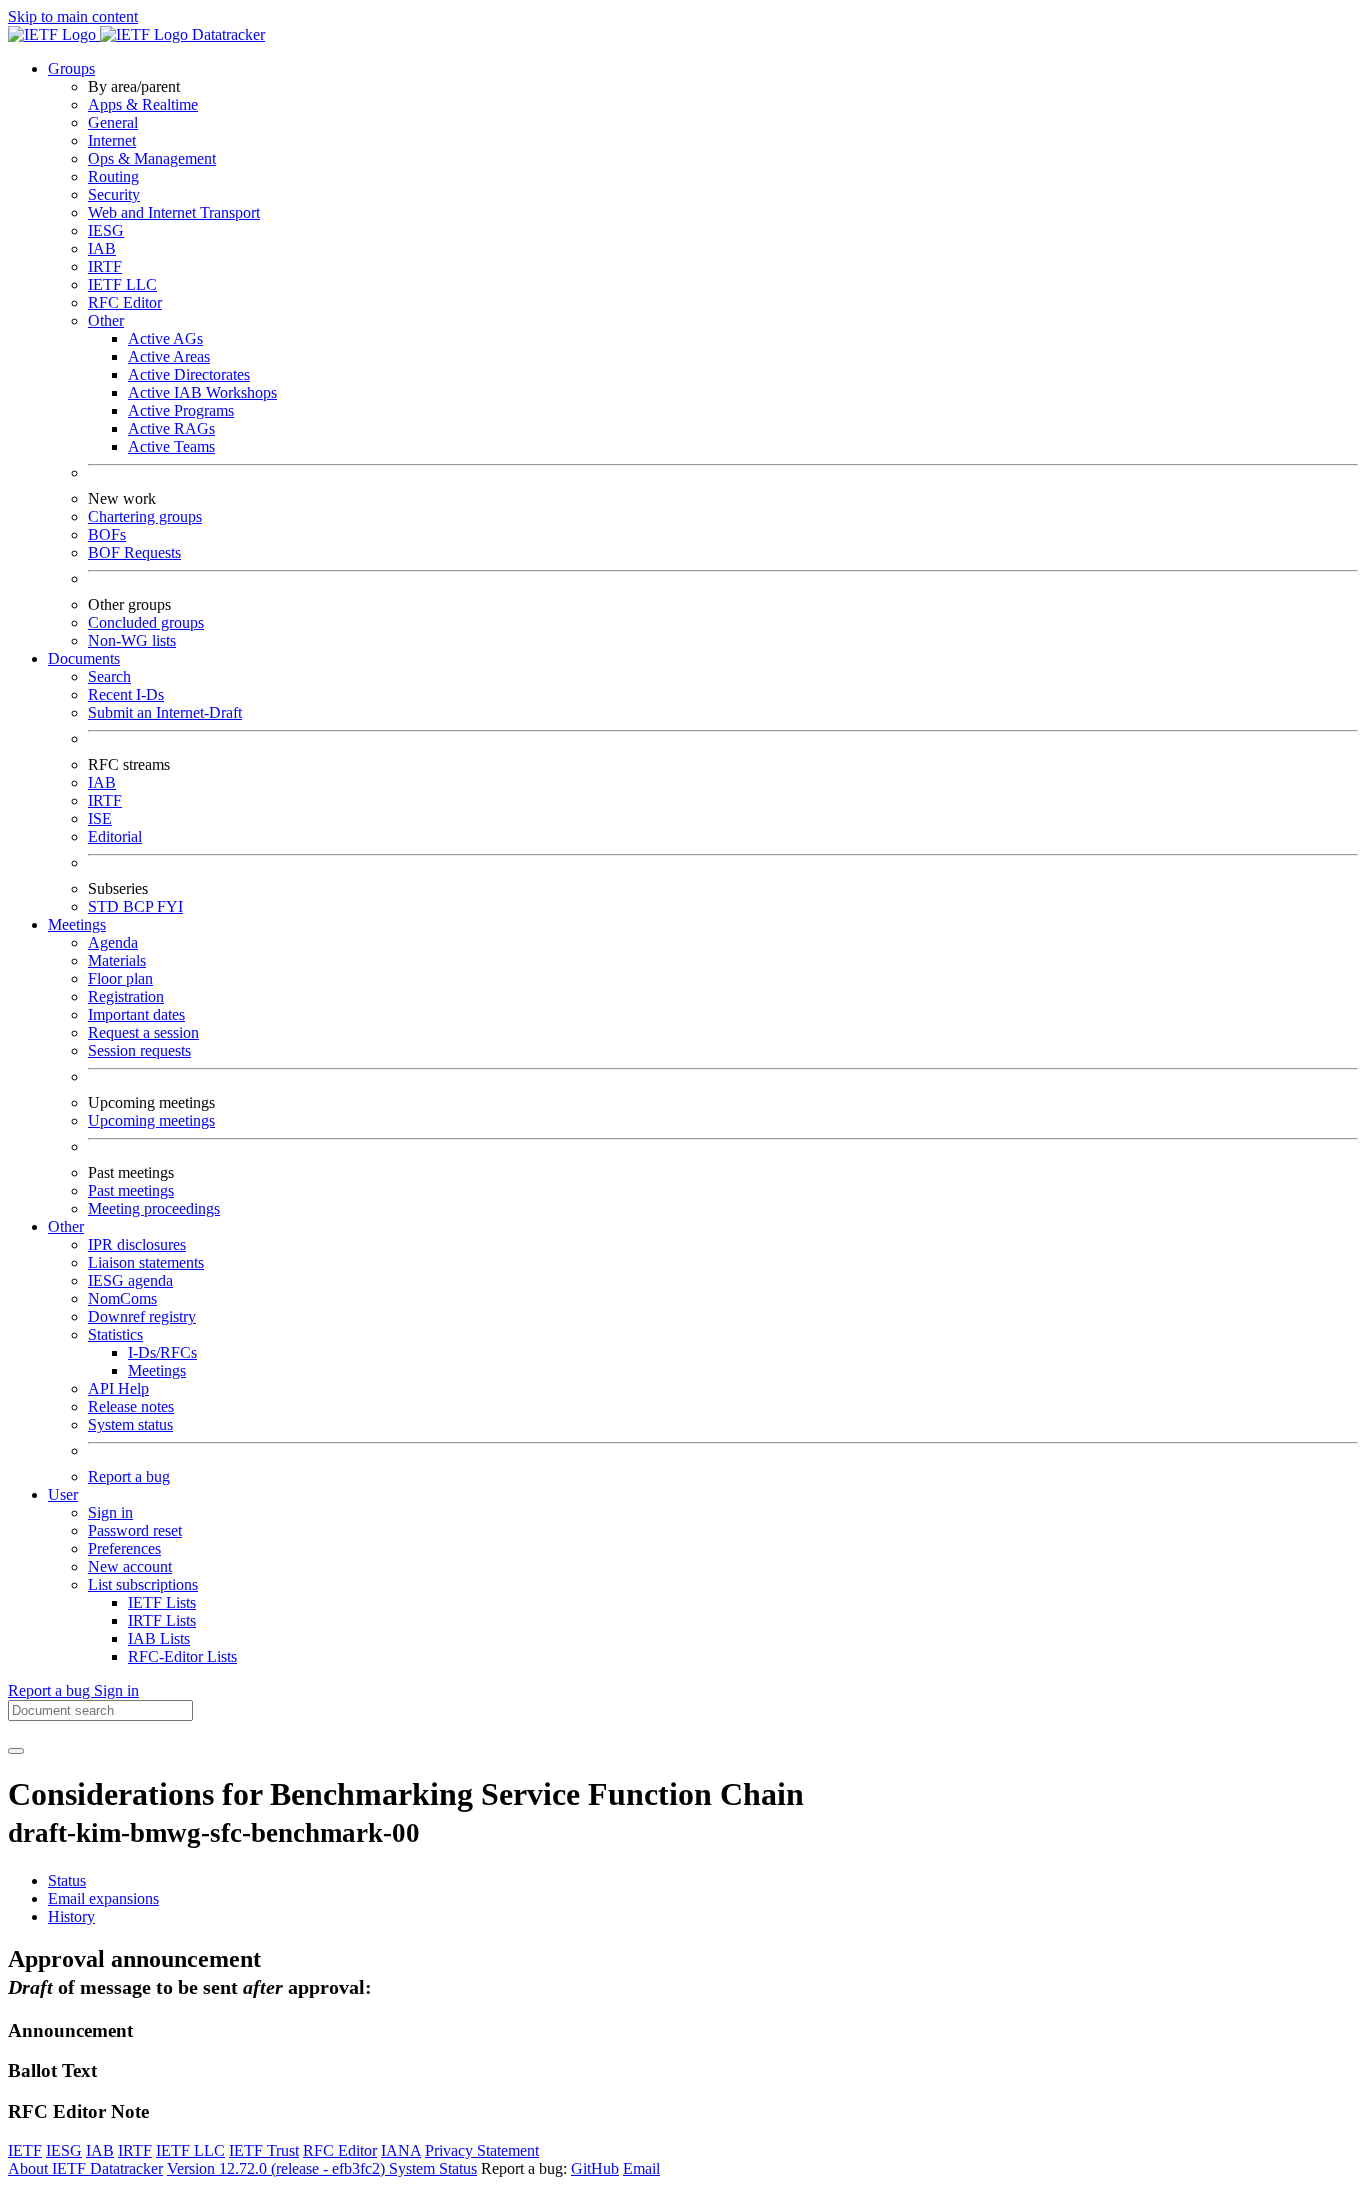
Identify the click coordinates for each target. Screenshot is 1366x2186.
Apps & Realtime (143, 104)
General (113, 122)
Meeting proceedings (154, 1208)
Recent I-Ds (126, 694)
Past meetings (131, 1190)
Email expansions (103, 1898)
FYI (170, 906)
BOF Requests (134, 552)
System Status (433, 2168)
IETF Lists (162, 1602)
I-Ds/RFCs (162, 1352)
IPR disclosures (137, 1244)
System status (130, 1424)
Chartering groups (145, 516)
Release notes (131, 1406)
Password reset (135, 1530)
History (71, 1916)
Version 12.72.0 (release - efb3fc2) (278, 2168)
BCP (140, 906)
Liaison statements (146, 1262)
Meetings (157, 1370)
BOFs (107, 534)
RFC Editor (125, 302)
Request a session (143, 1032)
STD (105, 906)
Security (114, 194)
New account (130, 1566)
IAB (102, 248)
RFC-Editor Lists (182, 1656)
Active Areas (169, 356)
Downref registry (142, 1316)
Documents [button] (84, 658)
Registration (126, 996)
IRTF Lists (162, 1620)
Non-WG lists (132, 640)
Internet (112, 140)
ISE (100, 818)
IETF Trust (264, 2150)
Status (67, 1880)
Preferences (124, 1548)
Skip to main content (73, 16)
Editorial (115, 836)
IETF (25, 2150)
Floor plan (120, 978)
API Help (118, 1388)
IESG (106, 230)
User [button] (63, 1494)
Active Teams (171, 446)
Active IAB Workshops (202, 392)
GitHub (595, 2168)
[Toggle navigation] (16, 1751)
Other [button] (66, 1226)
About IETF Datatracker (85, 2168)
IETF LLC (122, 284)
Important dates (136, 1014)
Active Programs (181, 410)
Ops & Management (152, 158)
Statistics (115, 1334)
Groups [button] (71, 68)
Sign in (110, 1512)
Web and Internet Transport (174, 212)
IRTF (105, 266)
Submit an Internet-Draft (165, 712)
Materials (117, 960)
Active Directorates (189, 374)
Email (641, 2168)
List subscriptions (143, 1584)
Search (109, 676)
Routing (113, 176)
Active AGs (165, 338)
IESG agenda (130, 1280)
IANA (401, 2150)
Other (106, 320)
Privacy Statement (482, 2150)
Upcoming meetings (151, 1120)
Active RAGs (171, 428)
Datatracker (226, 34)
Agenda (113, 942)
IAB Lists (159, 1638)
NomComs (122, 1298)
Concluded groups (146, 622)
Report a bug (129, 1476)
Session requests (139, 1050)
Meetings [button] (77, 924)
